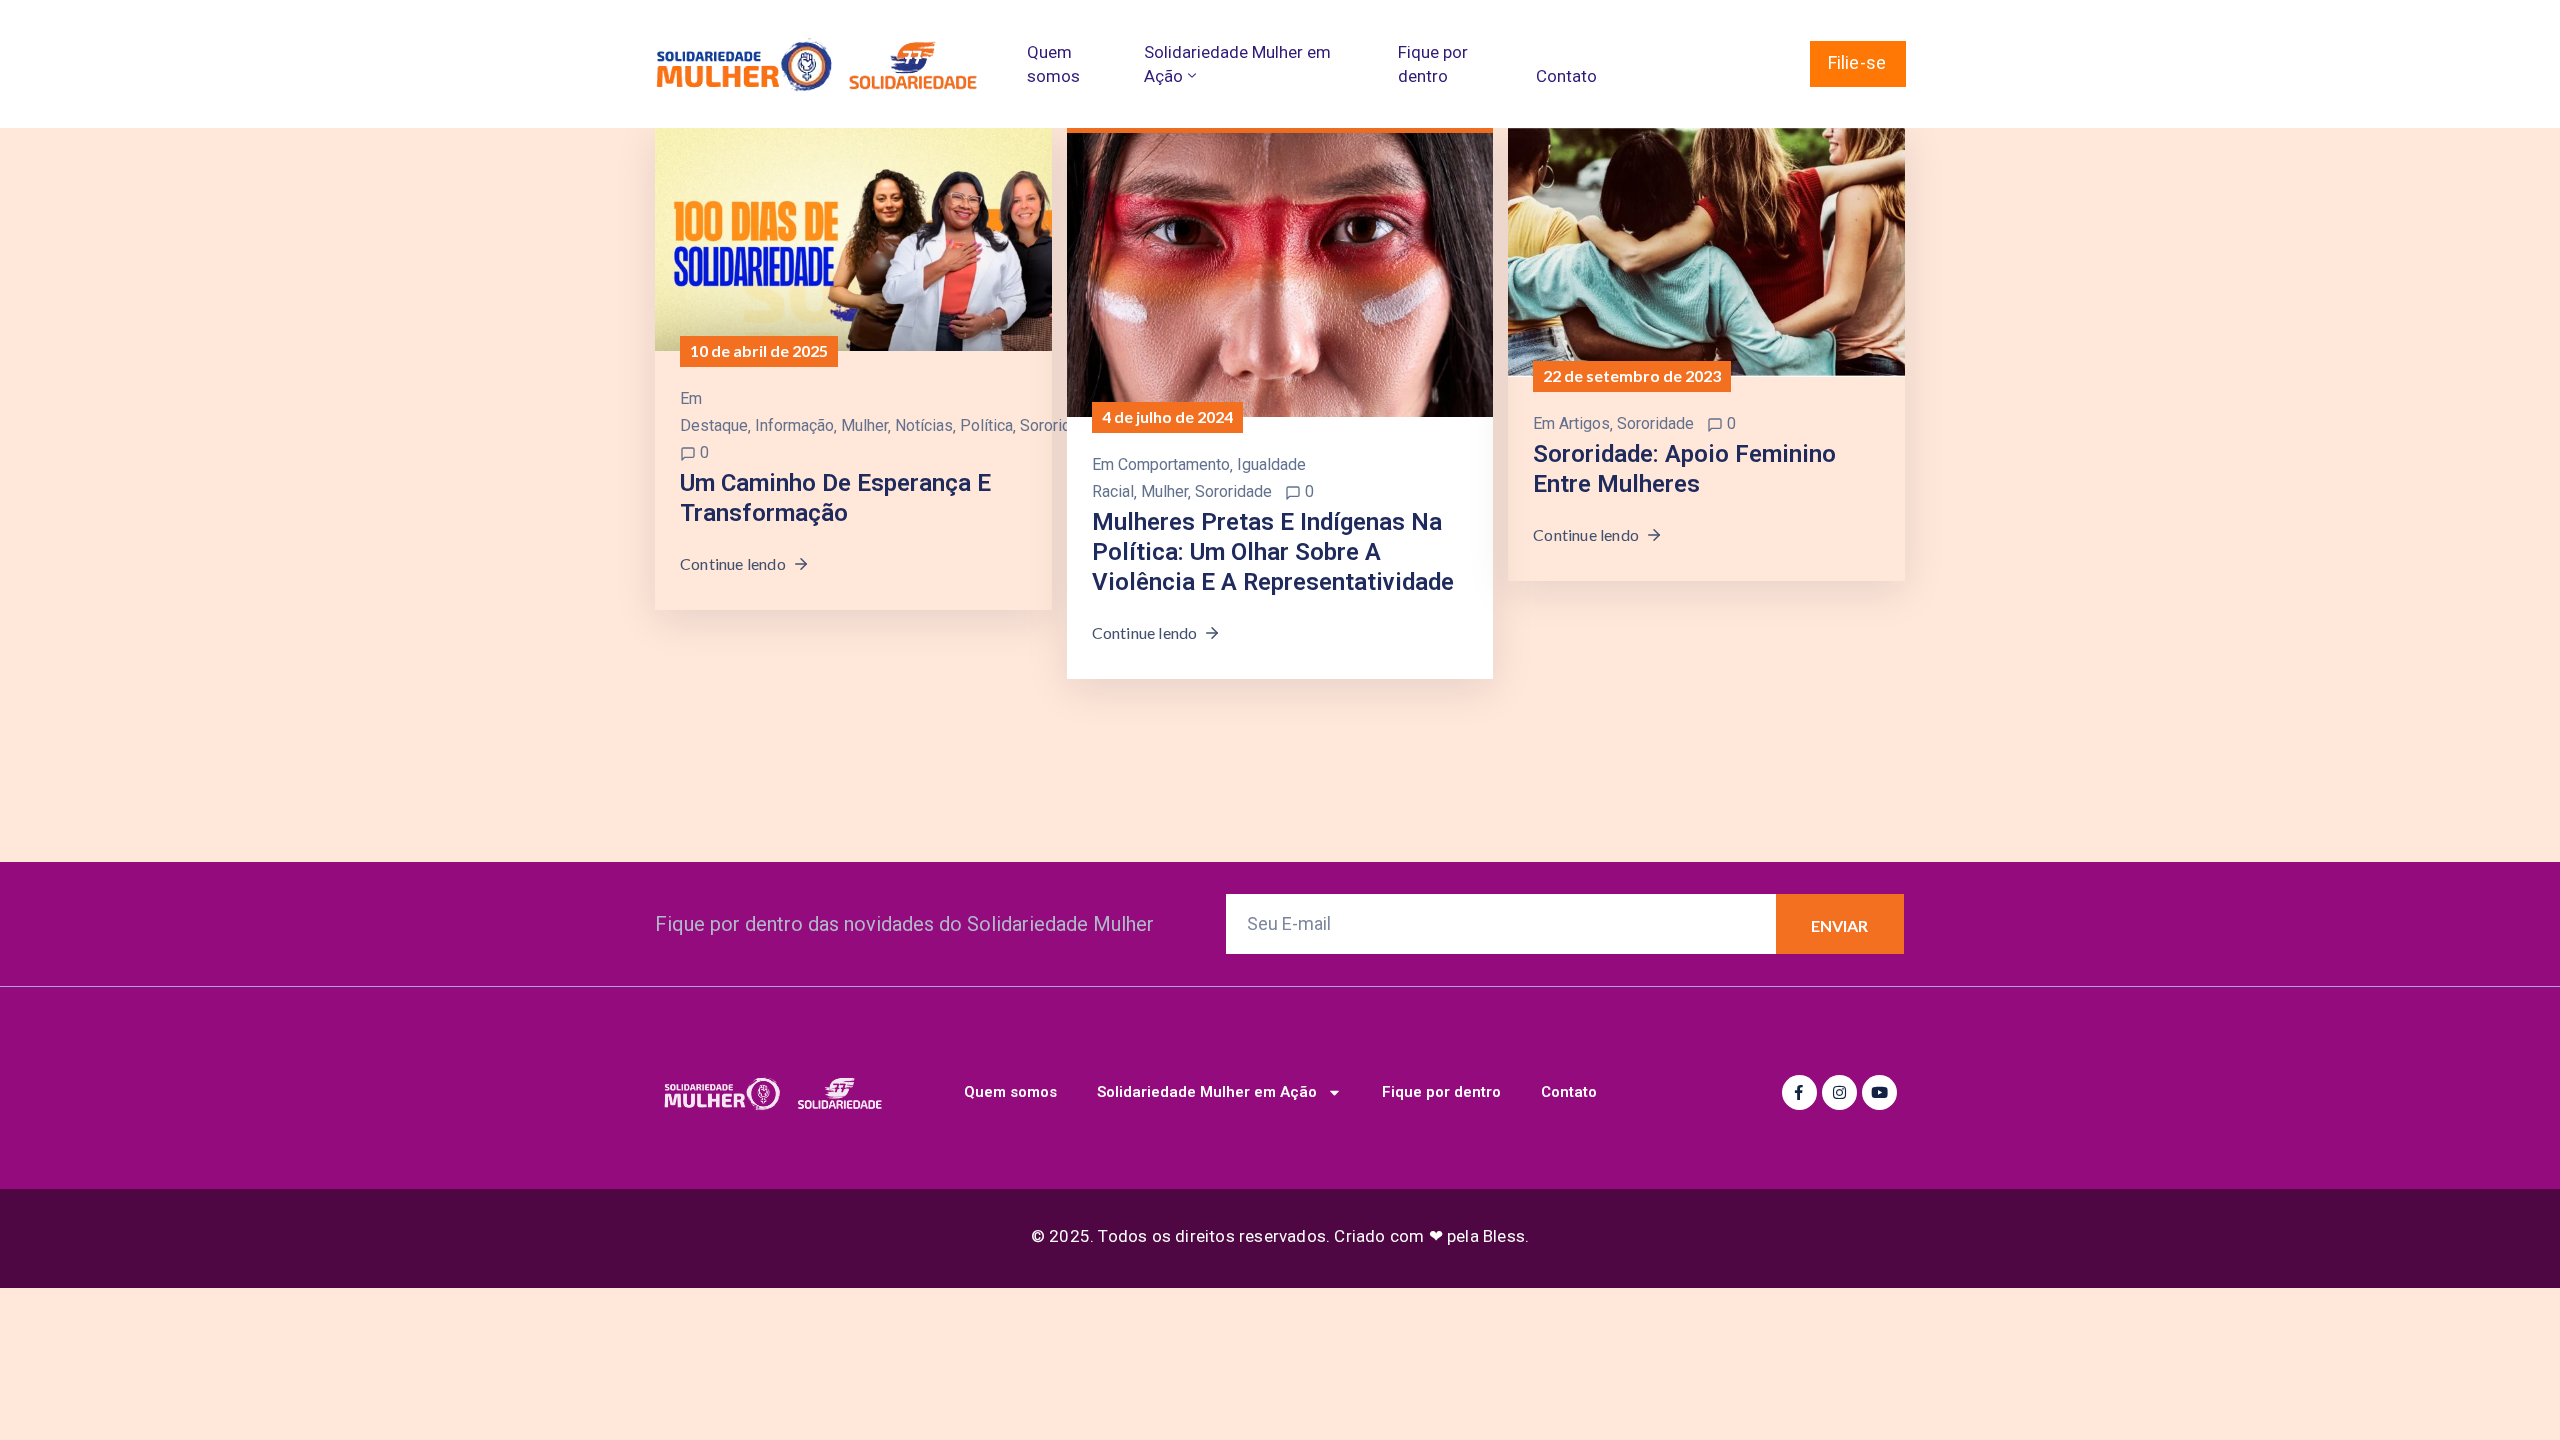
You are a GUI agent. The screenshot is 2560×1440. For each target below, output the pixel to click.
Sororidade (1058, 425)
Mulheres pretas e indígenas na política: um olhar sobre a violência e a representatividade (1273, 552)
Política (986, 425)
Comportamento (1174, 464)
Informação (794, 425)
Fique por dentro (1433, 64)
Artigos (1584, 423)
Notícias (924, 425)
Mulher (864, 425)
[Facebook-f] (1799, 1092)
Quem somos (1053, 64)
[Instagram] (1839, 1092)
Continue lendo (733, 563)
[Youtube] (1879, 1092)
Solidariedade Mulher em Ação (1237, 64)
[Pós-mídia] (853, 238)
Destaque (714, 425)
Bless (1504, 1236)
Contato (1566, 76)
